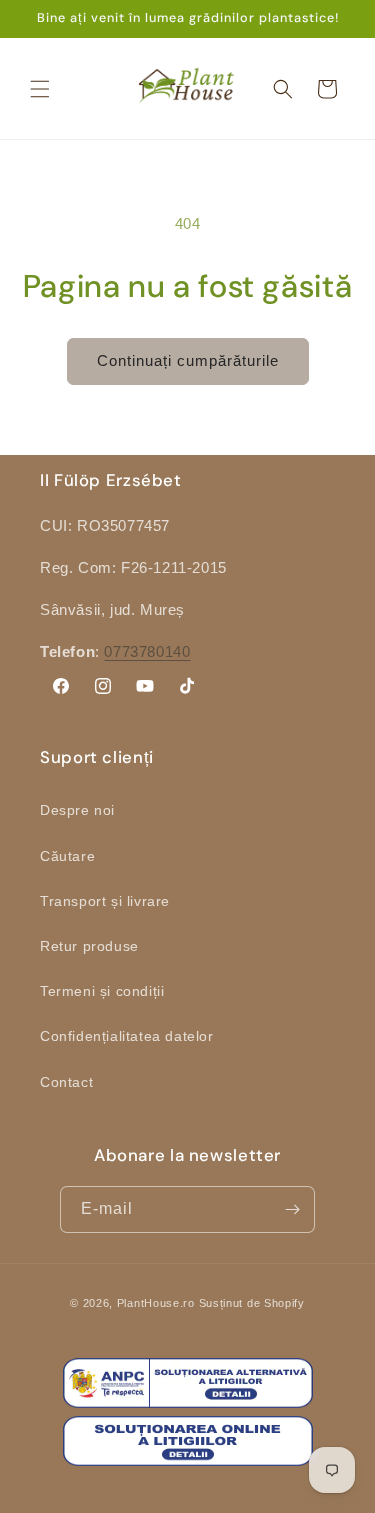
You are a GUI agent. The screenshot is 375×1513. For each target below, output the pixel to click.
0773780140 (147, 651)
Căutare (67, 856)
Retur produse (89, 946)
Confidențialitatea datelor (127, 1036)
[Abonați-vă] (292, 1209)
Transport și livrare (105, 901)
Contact (66, 1082)
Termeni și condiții (102, 991)
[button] (40, 89)
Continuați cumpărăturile (188, 360)
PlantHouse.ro (156, 1303)
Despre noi (77, 810)
